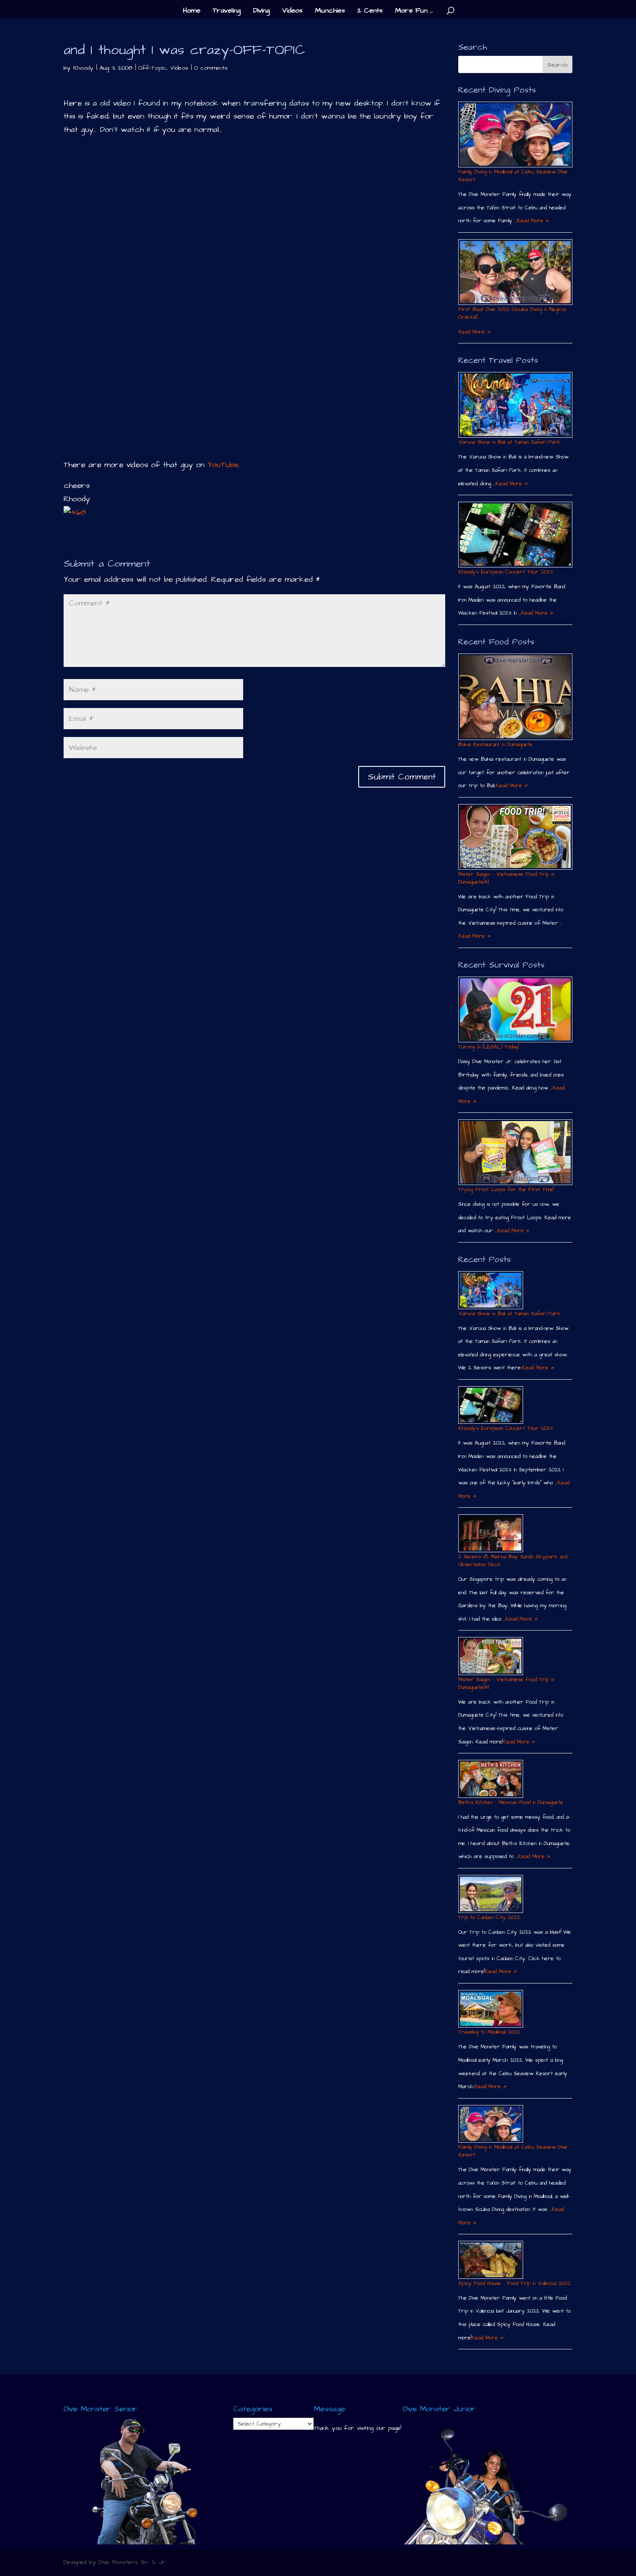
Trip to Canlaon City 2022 (489, 1918)
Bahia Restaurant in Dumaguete (495, 745)
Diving (261, 11)
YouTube (223, 465)
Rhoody (83, 68)
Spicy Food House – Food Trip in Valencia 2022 (514, 2283)
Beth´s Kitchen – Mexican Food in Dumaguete (511, 1802)
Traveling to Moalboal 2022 (489, 2032)
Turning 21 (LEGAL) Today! (488, 1047)
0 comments (211, 68)
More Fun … (414, 11)
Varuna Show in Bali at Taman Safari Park (509, 442)
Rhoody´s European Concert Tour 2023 (505, 572)
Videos (292, 11)
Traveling (227, 11)
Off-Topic (153, 68)
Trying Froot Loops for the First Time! (506, 1190)
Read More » (533, 221)
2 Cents (370, 11)
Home (192, 11)
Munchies (330, 11)
